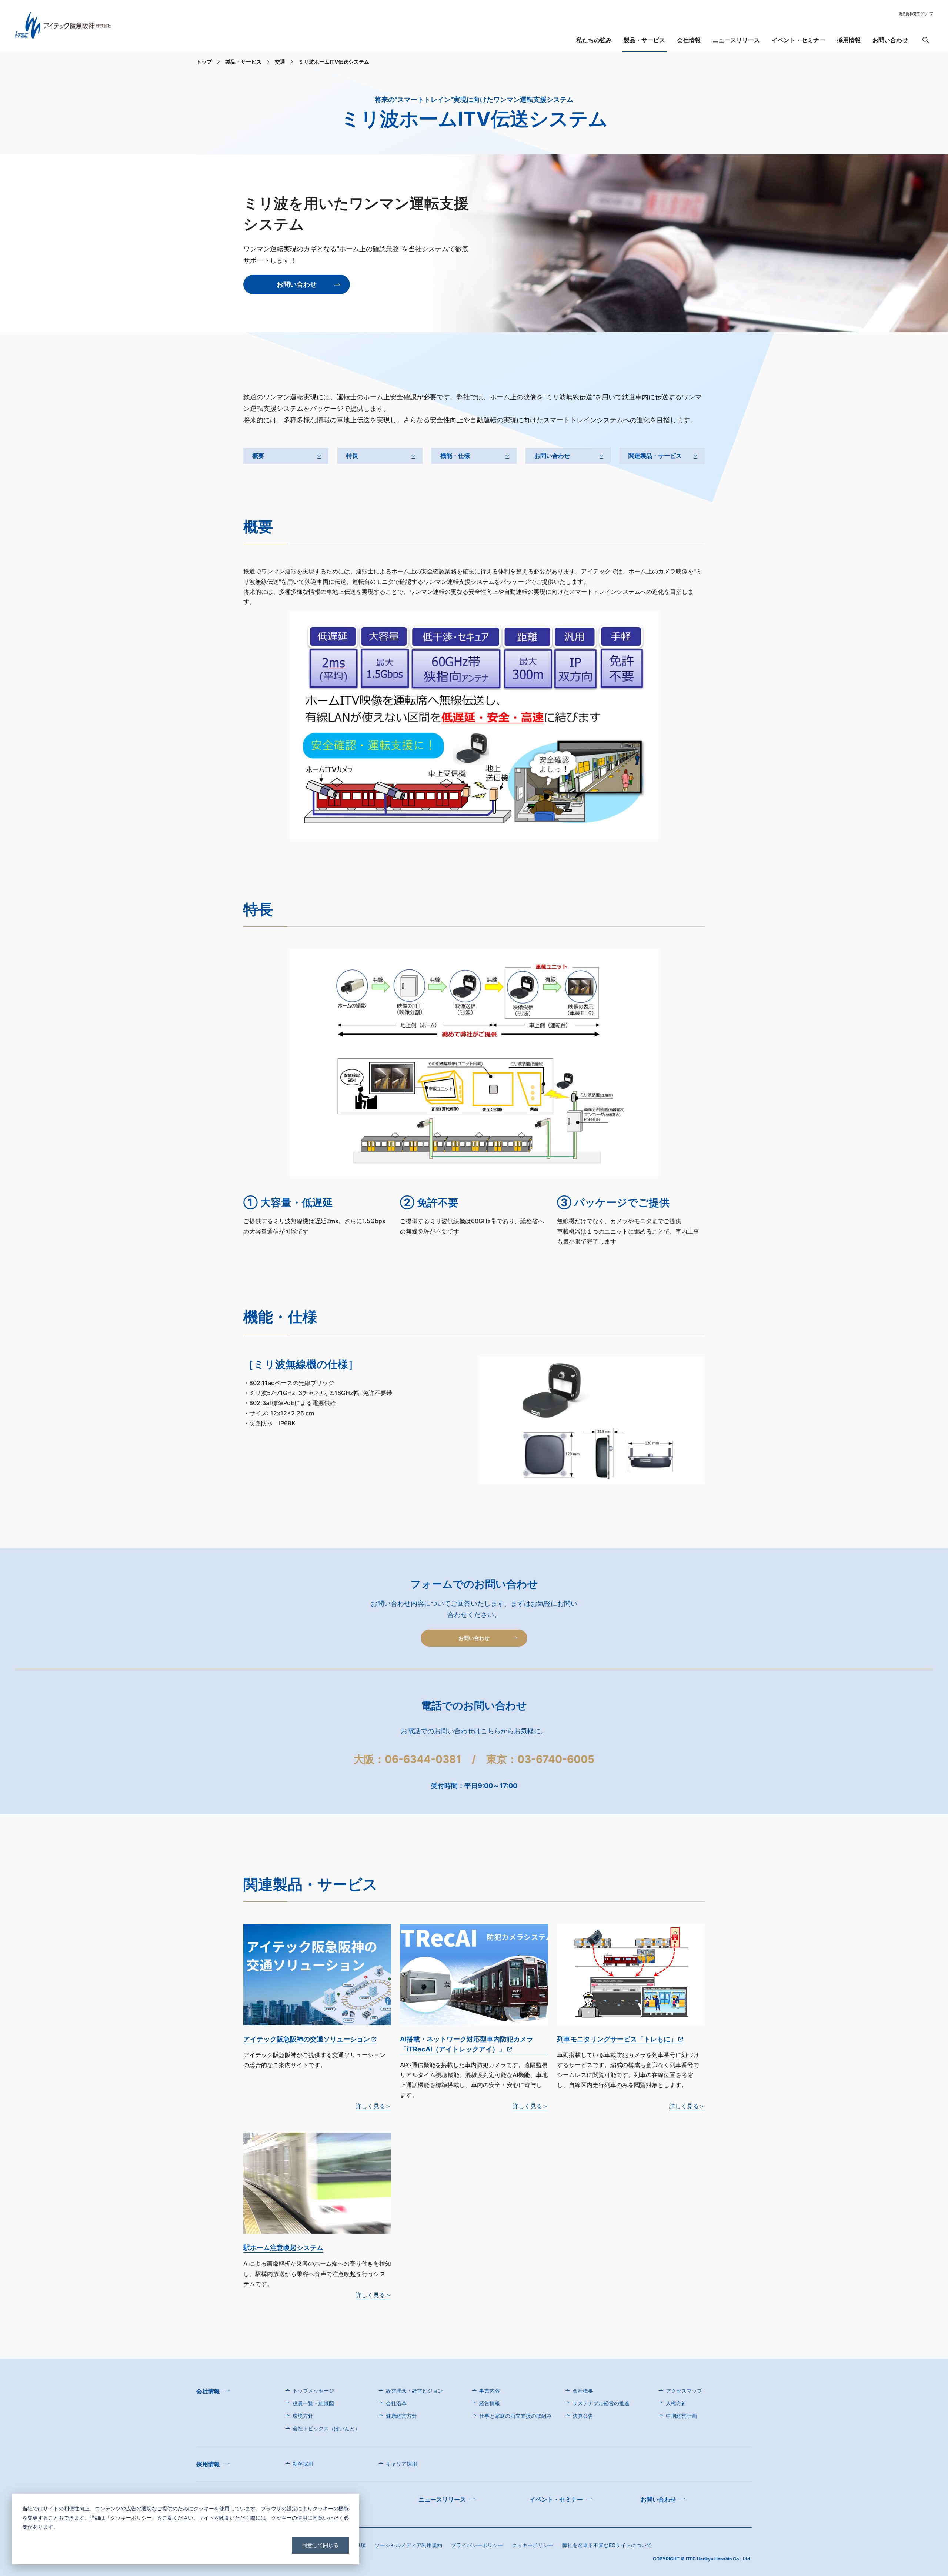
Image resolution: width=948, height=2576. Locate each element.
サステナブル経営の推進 (601, 2403)
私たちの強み (594, 40)
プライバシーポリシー (477, 2545)
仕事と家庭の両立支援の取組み (515, 2416)
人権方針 (676, 2403)
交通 (280, 62)
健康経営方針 (401, 2416)
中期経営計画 (681, 2416)
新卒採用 (303, 2464)
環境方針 (303, 2416)
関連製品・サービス (655, 456)
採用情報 (849, 40)
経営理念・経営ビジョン (414, 2391)
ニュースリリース (736, 40)
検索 (926, 42)
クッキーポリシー (131, 2518)
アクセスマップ (684, 2391)
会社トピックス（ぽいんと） (326, 2428)
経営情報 (490, 2403)
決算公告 (583, 2416)
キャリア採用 (401, 2464)
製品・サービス (644, 40)
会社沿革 (396, 2403)
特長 (352, 456)
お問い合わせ (890, 40)
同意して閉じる (320, 2545)
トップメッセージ (313, 2391)
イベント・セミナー (798, 40)
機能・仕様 (455, 456)
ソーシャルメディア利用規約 (408, 2545)
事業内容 (490, 2391)
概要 (258, 456)
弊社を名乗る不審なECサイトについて (607, 2545)
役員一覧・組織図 (313, 2403)
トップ (204, 62)
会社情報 (689, 40)
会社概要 (583, 2391)
